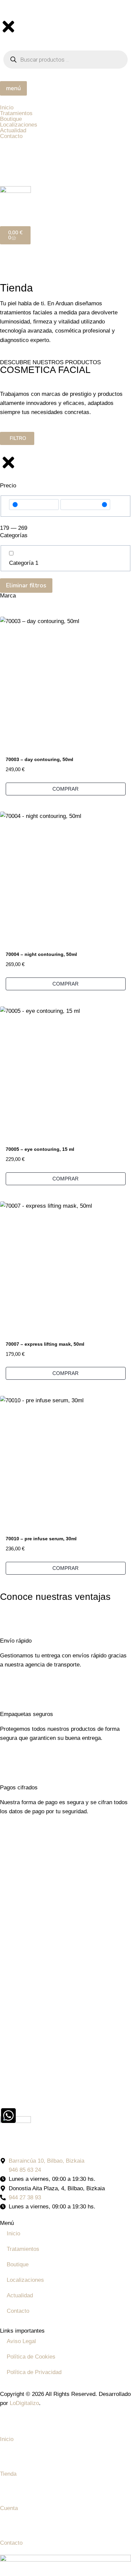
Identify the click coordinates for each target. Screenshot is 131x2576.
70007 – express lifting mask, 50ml (45, 1344)
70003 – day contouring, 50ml (39, 759)
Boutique (18, 2264)
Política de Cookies (31, 2357)
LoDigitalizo (24, 2403)
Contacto (18, 2311)
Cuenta (9, 2508)
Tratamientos (23, 2249)
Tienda (8, 2474)
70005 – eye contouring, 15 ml (40, 1149)
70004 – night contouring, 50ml (41, 954)
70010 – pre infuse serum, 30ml (41, 1539)
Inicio (13, 2234)
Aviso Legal (21, 2341)
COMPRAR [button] (65, 789)
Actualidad (20, 2295)
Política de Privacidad (34, 2372)
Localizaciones (25, 2280)
